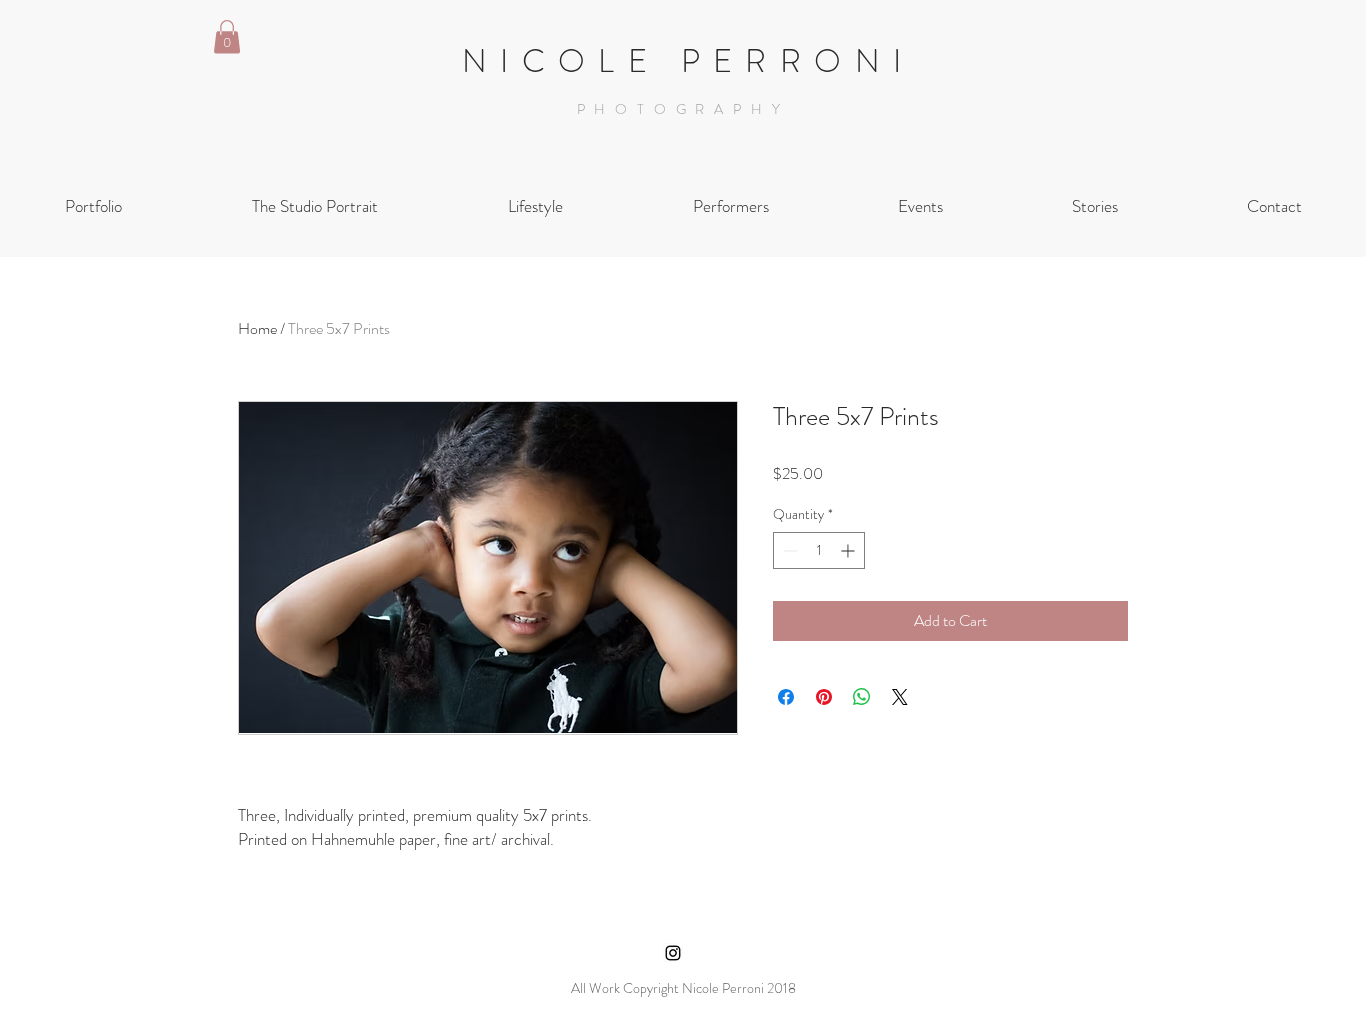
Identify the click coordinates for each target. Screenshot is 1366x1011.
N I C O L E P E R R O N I (683, 61)
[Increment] (849, 550)
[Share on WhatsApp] (862, 697)
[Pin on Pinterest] (824, 697)
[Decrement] (788, 550)
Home (257, 328)
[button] (227, 36)
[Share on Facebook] (786, 697)
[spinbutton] (819, 550)
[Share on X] (900, 697)
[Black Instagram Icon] (673, 953)
